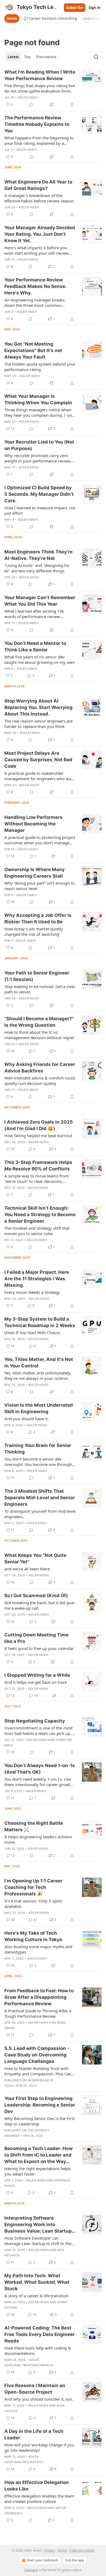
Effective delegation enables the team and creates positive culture (39, 2499)
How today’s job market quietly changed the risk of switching (34, 931)
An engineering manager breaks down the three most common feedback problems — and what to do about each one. (40, 303)
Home (12, 18)
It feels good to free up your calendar (39, 1648)
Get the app (75, 2560)
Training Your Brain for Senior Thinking (38, 1449)
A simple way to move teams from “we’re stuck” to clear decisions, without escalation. (37, 1179)
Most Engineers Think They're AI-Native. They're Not (38, 555)
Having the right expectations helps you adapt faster (38, 2171)
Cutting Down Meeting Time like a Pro (36, 1638)
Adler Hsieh (28, 97)
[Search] (96, 57)
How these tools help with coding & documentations (38, 2351)
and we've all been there (27, 1569)
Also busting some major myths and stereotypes (38, 1949)
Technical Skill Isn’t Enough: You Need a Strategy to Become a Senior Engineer (40, 1215)
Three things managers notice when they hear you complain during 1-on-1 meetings (39, 412)
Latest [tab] (13, 57)
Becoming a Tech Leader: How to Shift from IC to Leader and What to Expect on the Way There (38, 2155)
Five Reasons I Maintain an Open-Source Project (35, 2389)
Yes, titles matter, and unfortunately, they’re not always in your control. (38, 1376)
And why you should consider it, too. (39, 2399)
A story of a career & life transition (36, 2296)
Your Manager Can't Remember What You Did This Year (40, 601)
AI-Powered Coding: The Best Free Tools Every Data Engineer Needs (40, 2334)
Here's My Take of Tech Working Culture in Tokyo (33, 1936)
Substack (31, 2570)
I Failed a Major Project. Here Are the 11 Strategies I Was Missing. (37, 1279)
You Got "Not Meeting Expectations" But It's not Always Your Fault (33, 350)
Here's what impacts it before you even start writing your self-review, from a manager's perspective (37, 250)
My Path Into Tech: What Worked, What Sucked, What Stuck (37, 2282)
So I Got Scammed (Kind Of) (36, 1596)
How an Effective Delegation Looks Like (37, 2486)
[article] (53, 88)
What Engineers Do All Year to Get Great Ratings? (38, 185)
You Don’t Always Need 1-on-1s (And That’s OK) (40, 1769)
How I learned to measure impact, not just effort (40, 510)
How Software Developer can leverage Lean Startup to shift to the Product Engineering (38, 2241)
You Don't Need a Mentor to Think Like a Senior (35, 647)
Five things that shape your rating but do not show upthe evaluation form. (40, 88)
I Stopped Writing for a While (37, 1675)
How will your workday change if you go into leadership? (39, 2447)
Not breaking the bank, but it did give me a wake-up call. (39, 1605)
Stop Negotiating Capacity (35, 1721)
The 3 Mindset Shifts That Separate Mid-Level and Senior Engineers (40, 1498)
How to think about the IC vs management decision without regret (39, 1035)
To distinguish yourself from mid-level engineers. (40, 1514)
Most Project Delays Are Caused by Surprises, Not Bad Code (38, 760)
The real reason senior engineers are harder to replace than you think (38, 724)
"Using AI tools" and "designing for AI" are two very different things (37, 568)
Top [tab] (27, 57)
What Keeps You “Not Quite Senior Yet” (35, 1558)
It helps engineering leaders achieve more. (38, 1839)
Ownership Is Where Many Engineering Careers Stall (35, 873)
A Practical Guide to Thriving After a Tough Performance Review (38, 2013)
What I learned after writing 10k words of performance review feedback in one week (34, 614)
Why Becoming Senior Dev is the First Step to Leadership (40, 2121)
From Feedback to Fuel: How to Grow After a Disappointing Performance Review (39, 1997)
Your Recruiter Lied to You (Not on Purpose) (39, 445)
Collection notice (82, 2550)
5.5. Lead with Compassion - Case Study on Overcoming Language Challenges (37, 2055)
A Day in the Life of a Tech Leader (34, 2434)
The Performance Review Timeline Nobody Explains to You (37, 124)
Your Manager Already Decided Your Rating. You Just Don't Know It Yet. (40, 234)
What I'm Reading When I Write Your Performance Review (40, 75)
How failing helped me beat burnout (38, 1136)
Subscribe (75, 8)
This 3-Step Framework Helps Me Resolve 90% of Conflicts (38, 1166)
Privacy (49, 2550)
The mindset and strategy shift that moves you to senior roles (37, 1231)
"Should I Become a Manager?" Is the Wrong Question (39, 1022)
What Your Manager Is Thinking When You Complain (38, 399)
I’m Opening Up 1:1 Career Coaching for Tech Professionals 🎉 (33, 1887)
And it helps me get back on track (36, 1682)
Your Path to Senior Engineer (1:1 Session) (37, 976)
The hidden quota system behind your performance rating (40, 367)
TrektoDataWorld (38, 2365)
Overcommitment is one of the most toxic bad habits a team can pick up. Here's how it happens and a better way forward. (38, 1731)
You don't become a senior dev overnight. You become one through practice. (38, 1462)
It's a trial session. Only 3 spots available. (33, 1904)
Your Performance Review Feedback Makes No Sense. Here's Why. (35, 286)
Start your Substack (42, 2560)
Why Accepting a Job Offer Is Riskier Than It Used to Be (38, 918)
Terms (62, 2550)
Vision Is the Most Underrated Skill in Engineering (39, 1408)
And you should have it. (26, 1419)
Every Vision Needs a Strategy (32, 1292)
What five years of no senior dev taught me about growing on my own (40, 659)
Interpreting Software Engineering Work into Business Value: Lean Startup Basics (38, 2225)
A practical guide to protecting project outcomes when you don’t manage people (40, 840)
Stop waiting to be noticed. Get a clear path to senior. (40, 989)
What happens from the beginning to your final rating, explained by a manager (39, 140)
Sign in (95, 8)
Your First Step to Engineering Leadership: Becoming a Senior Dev (40, 2105)
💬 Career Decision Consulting (50, 18)
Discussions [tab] (46, 57)
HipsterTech (33, 2462)
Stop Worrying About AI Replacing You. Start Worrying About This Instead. (38, 707)
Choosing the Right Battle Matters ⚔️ (34, 1826)
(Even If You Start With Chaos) (32, 1333)
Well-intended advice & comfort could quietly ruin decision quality (40, 1081)
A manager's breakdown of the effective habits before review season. (40, 198)
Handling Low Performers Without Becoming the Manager (33, 824)
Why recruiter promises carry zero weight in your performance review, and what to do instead (38, 458)
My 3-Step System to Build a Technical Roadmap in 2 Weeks (40, 1322)
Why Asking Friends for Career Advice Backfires (40, 1068)
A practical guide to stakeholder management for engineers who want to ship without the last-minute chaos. (40, 776)
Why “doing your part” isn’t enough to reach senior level (40, 886)
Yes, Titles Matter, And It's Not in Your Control (39, 1363)
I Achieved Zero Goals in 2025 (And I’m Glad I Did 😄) (39, 1125)
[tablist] (32, 57)
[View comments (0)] (31, 104)
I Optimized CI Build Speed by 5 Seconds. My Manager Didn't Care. (39, 494)
